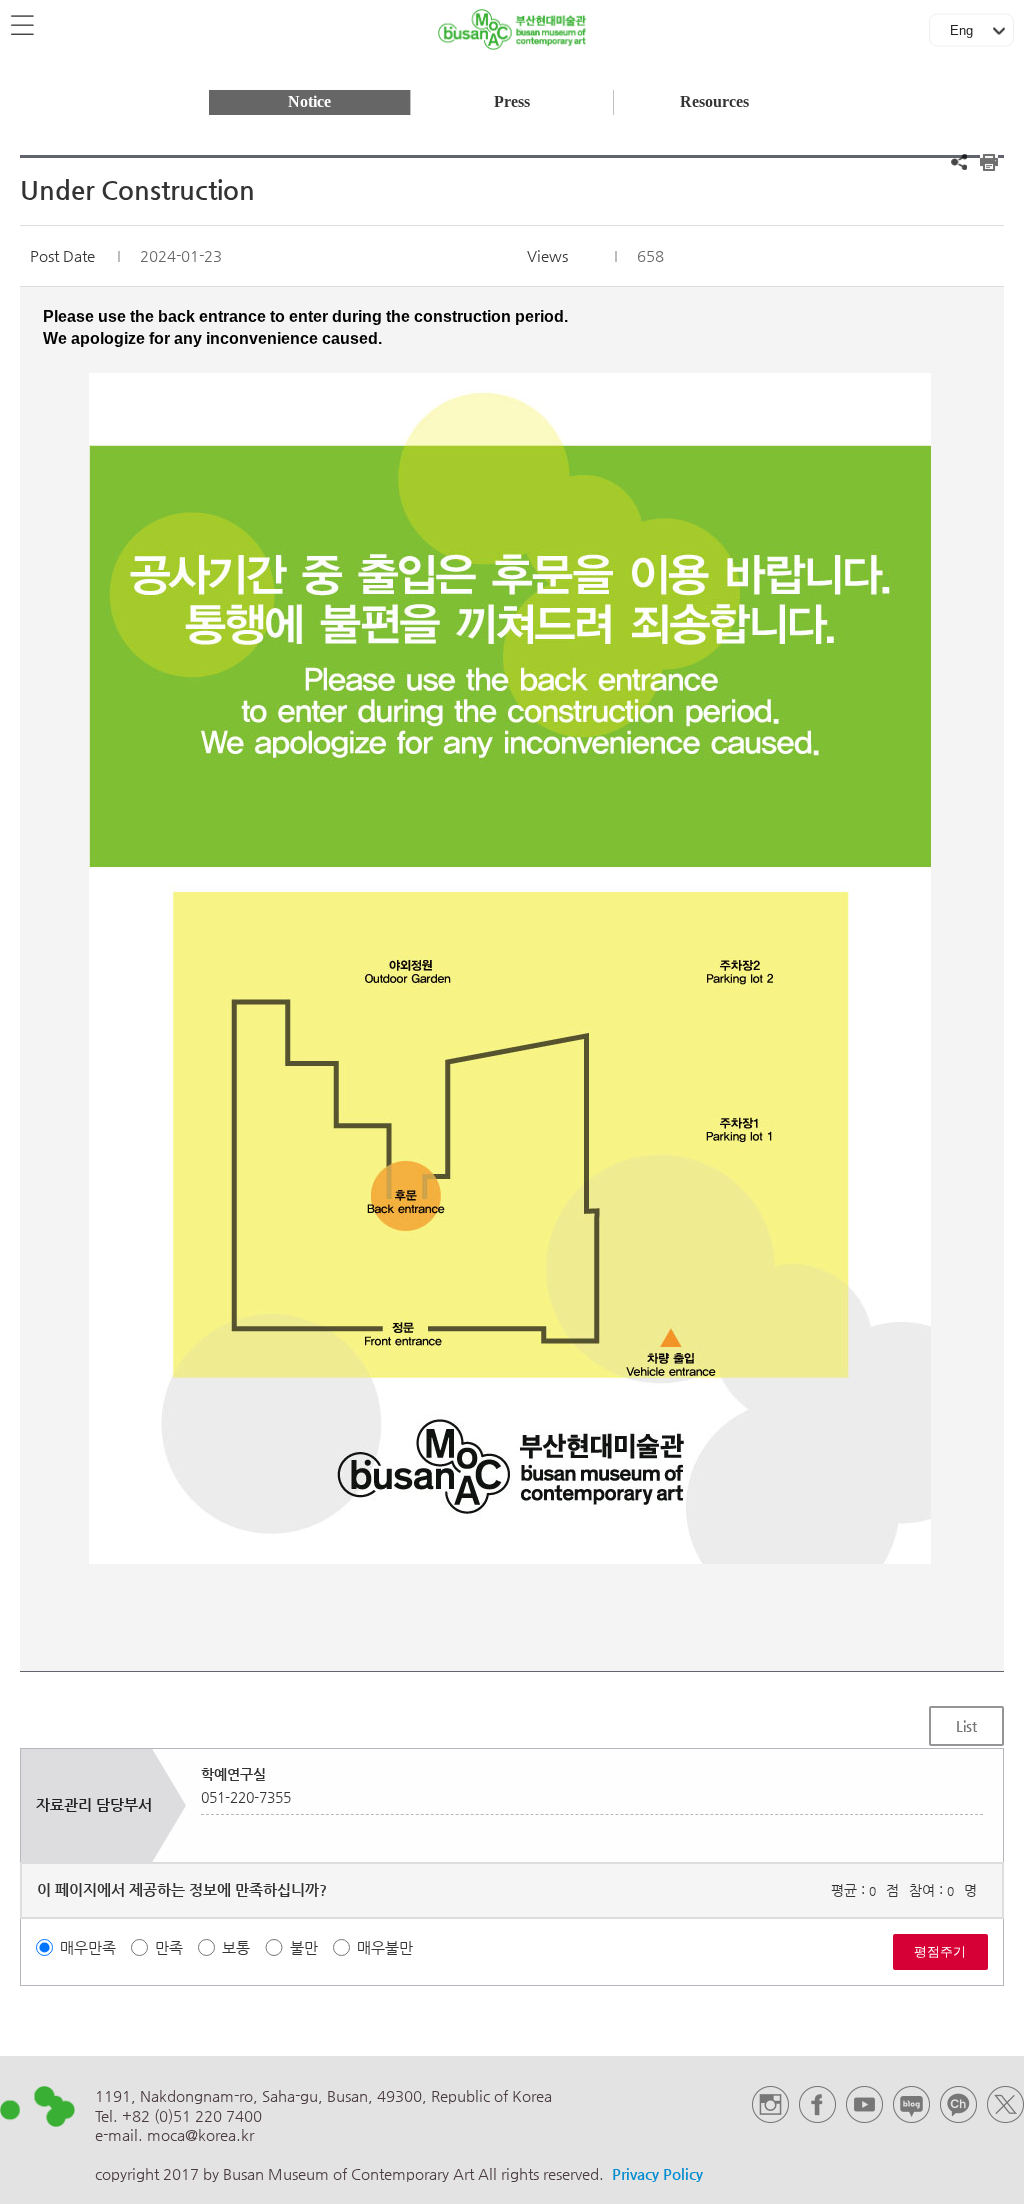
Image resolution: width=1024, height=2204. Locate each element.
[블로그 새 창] (911, 2117)
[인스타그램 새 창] (770, 2117)
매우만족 (88, 1947)
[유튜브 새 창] (864, 2117)
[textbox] (512, 935)
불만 (304, 1947)
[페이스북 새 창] (817, 2117)
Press (512, 102)
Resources (714, 102)
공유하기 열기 (959, 162)
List (966, 1726)
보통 (236, 1947)
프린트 (989, 162)
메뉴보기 (24, 26)
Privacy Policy (657, 2173)
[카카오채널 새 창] (958, 2117)
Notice (309, 102)
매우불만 (385, 1947)
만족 (169, 1947)
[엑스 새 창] (1005, 2117)
